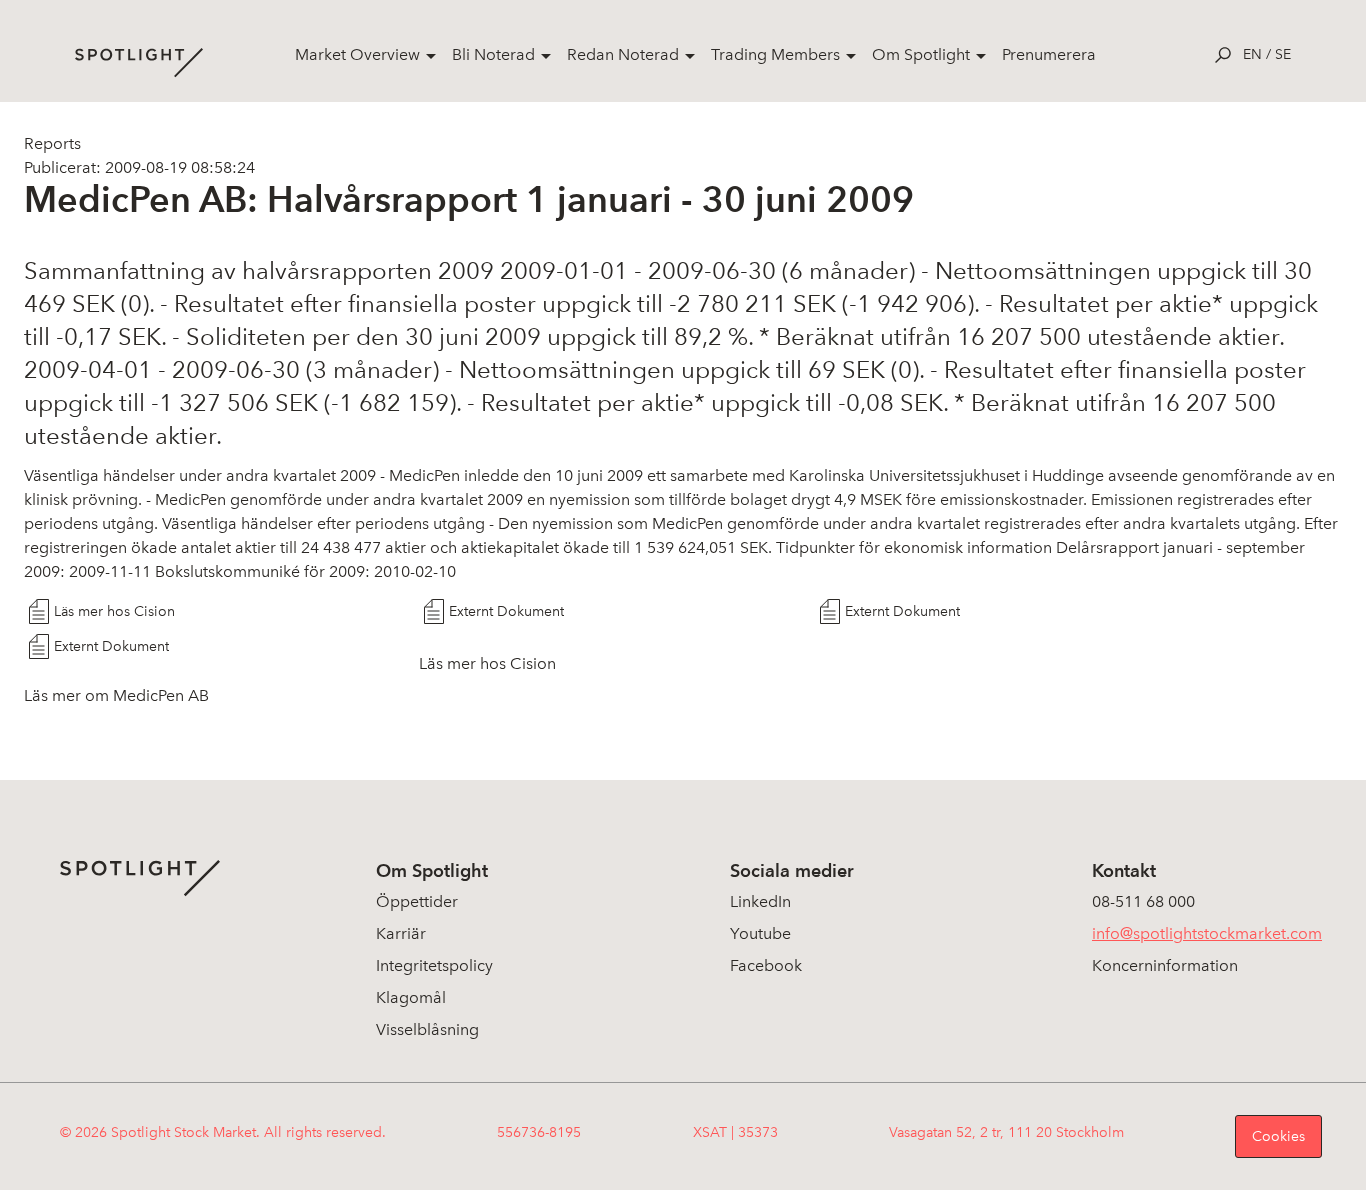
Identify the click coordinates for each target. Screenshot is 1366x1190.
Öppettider (417, 901)
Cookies (1278, 1136)
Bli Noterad (493, 54)
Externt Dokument (506, 611)
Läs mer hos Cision (114, 611)
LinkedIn (760, 901)
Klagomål (411, 997)
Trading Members (775, 54)
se (1283, 54)
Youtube (760, 933)
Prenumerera (1049, 54)
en (1252, 54)
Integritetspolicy (434, 965)
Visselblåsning (427, 1029)
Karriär (401, 933)
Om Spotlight (921, 54)
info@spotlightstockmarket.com (1207, 933)
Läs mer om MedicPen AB (116, 695)
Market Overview (357, 54)
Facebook (766, 965)
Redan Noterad (623, 54)
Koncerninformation (1165, 965)
